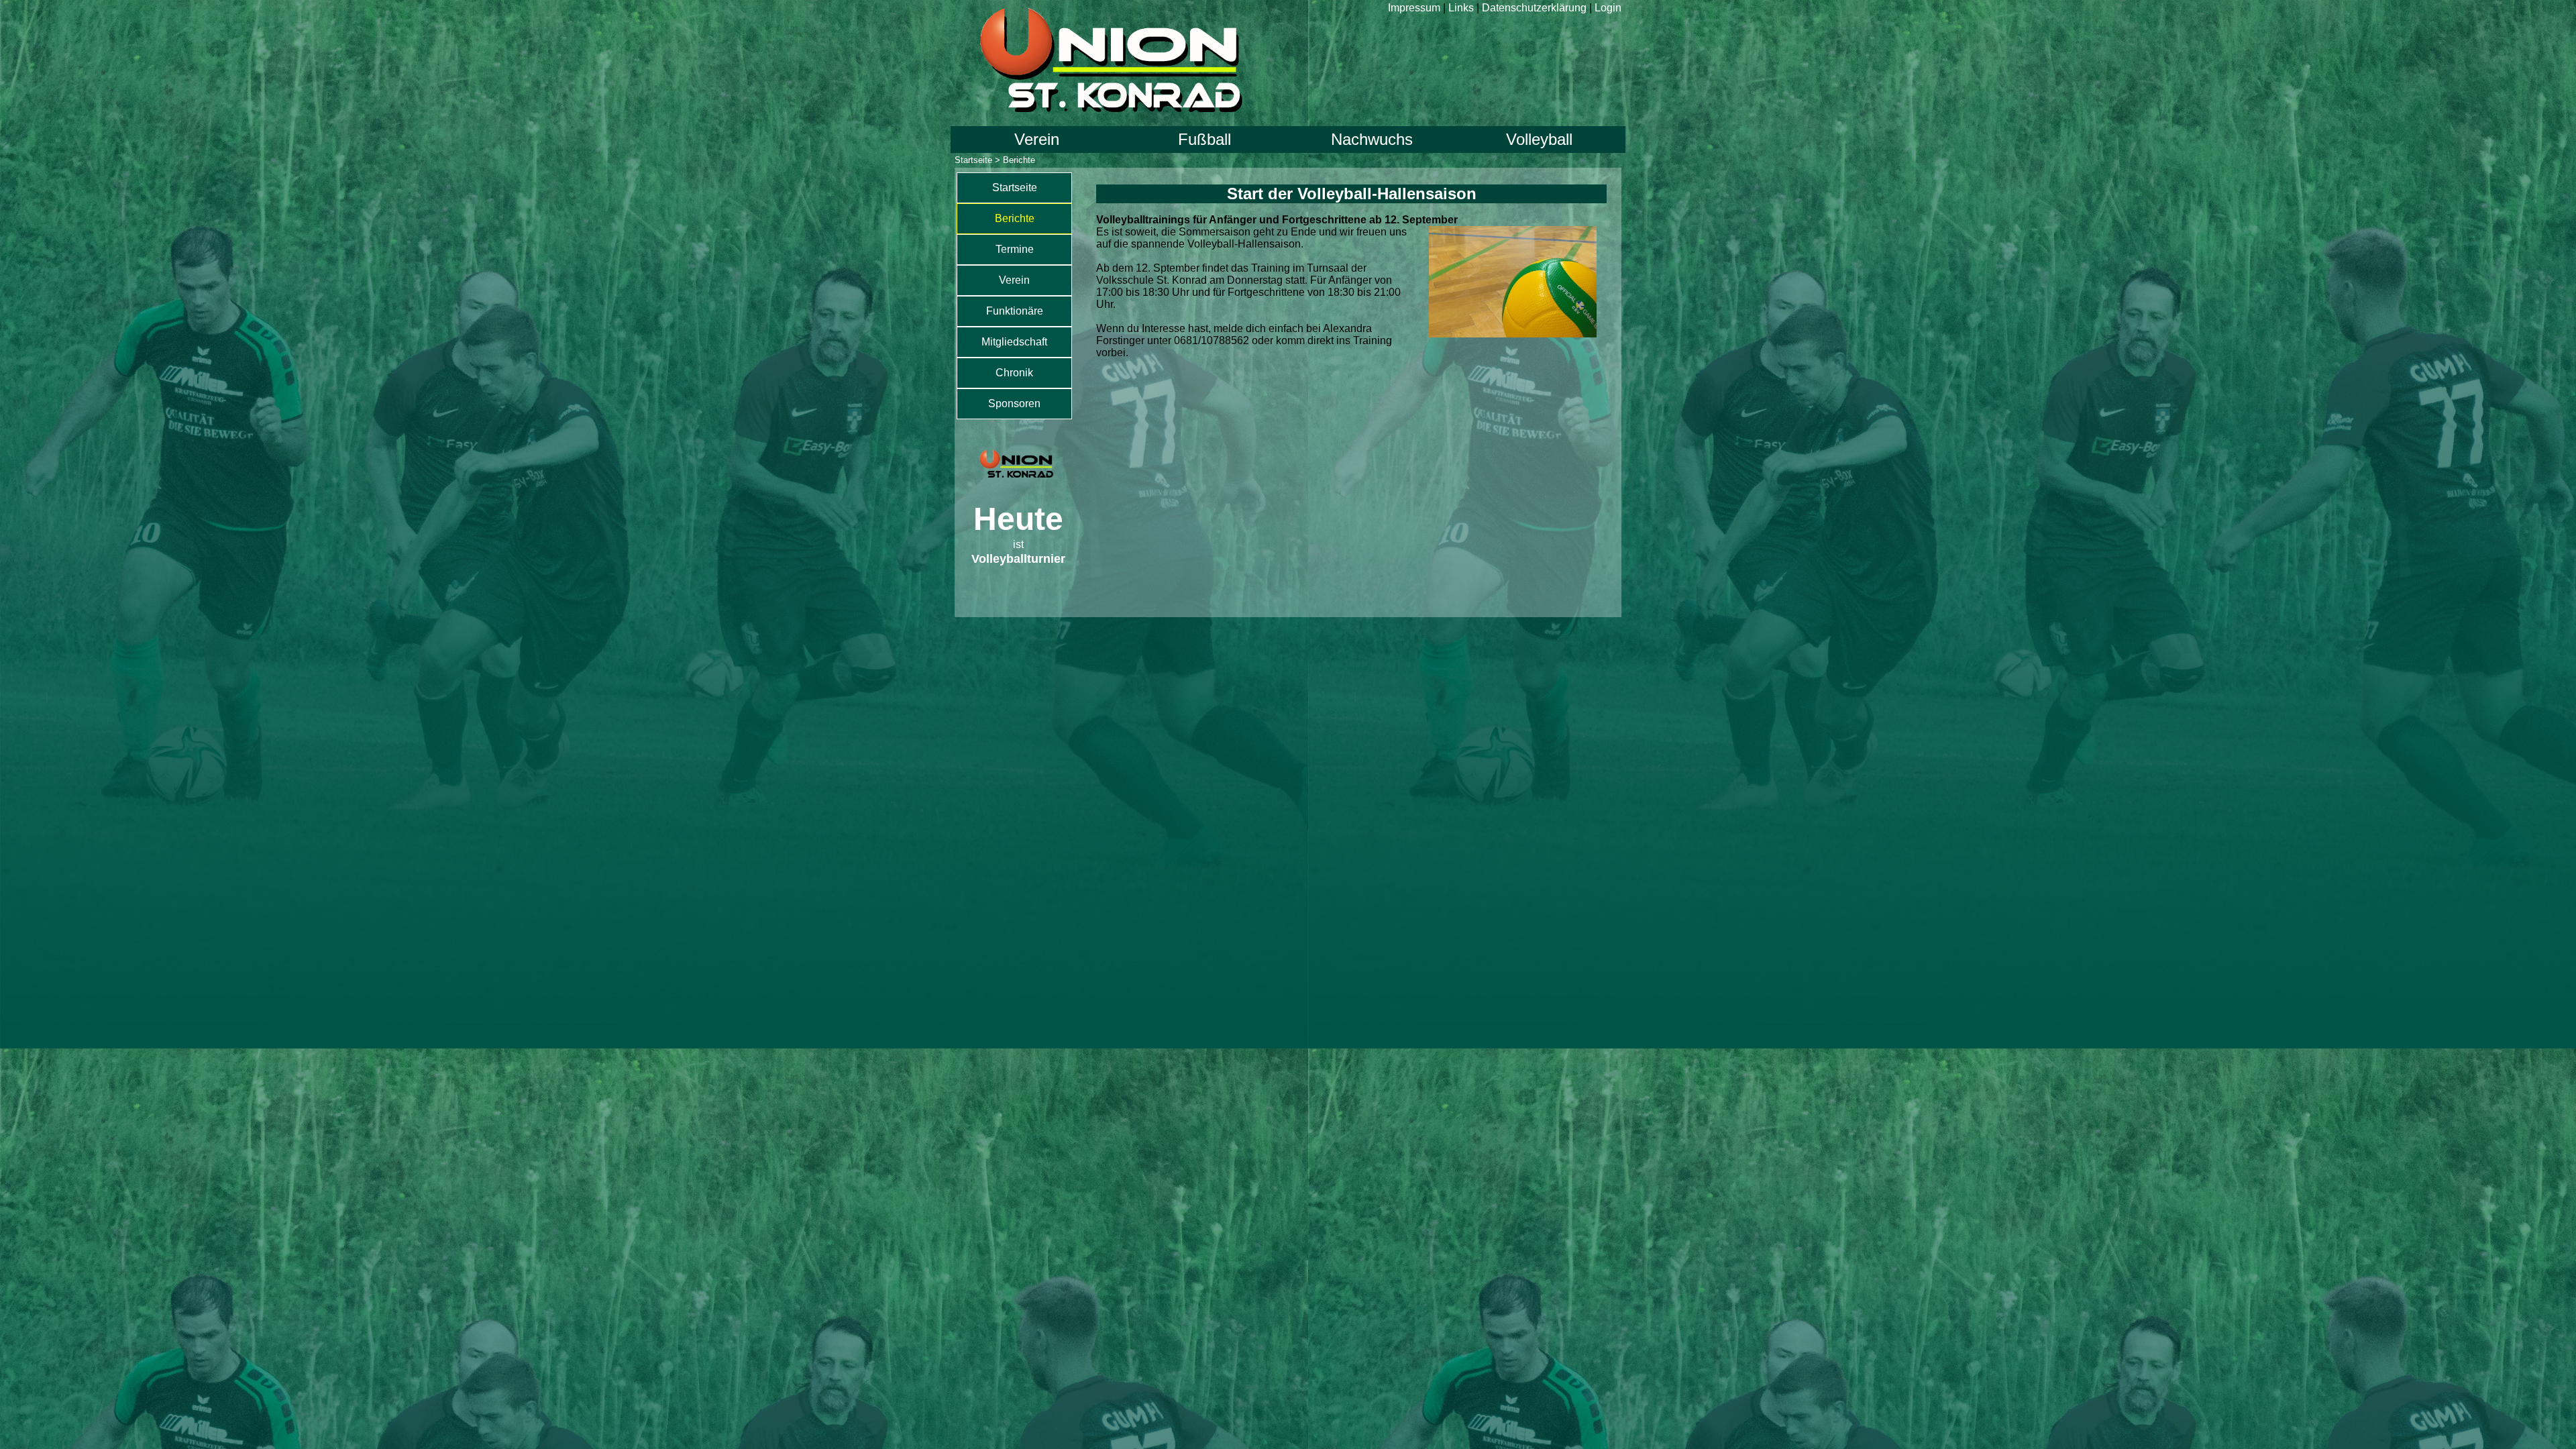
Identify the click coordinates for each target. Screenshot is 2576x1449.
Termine (1015, 249)
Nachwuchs (1372, 139)
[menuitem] (1014, 188)
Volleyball (1539, 139)
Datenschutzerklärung (1534, 8)
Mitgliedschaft (1014, 342)
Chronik (1014, 373)
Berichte (1015, 218)
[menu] (1014, 296)
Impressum (1414, 8)
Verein (1037, 139)
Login (1608, 8)
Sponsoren (1014, 404)
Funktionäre (1015, 311)
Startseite (973, 160)
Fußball (1204, 139)
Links (1461, 8)
